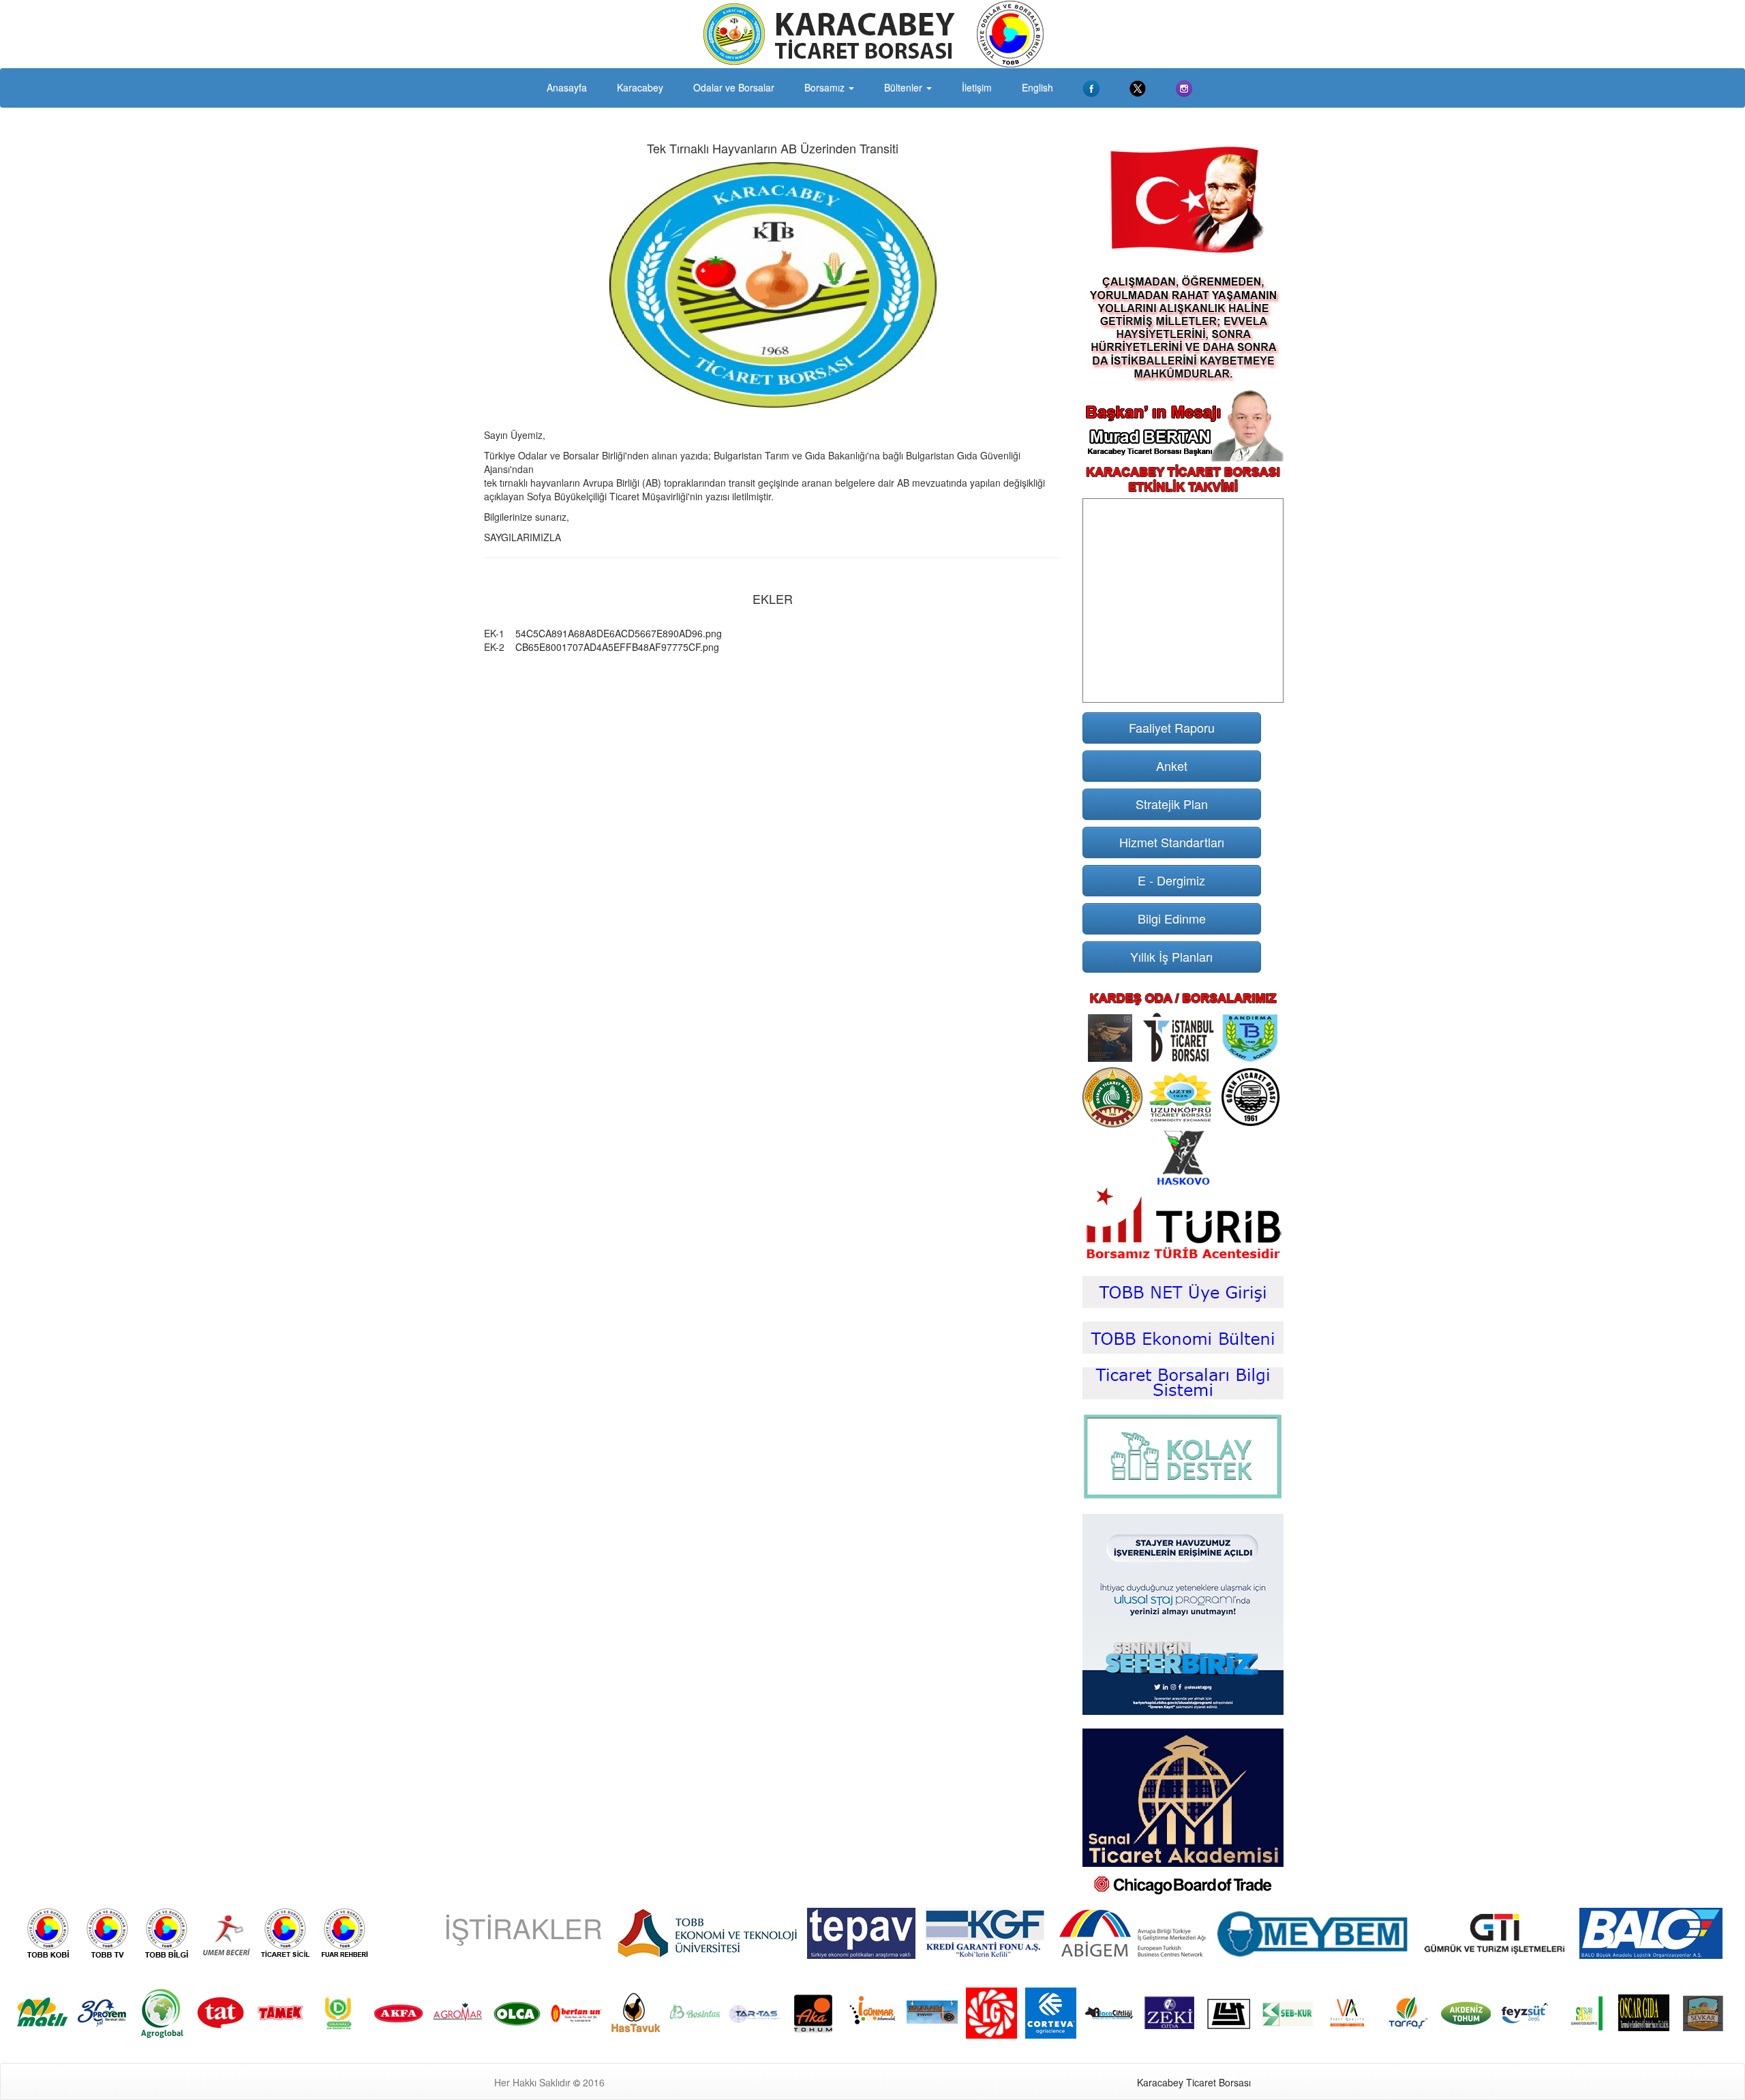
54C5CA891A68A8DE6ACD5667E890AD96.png (619, 633)
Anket (1172, 765)
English (1037, 87)
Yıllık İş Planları (1171, 956)
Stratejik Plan (1172, 804)
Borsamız (826, 87)
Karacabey (640, 87)
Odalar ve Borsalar (734, 87)
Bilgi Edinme (1172, 918)
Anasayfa (567, 87)
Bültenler (905, 87)
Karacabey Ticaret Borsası (1194, 2082)
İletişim (977, 87)
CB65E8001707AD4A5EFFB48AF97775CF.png (617, 647)
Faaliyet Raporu (1172, 727)
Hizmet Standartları (1172, 842)
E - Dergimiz (1171, 880)
